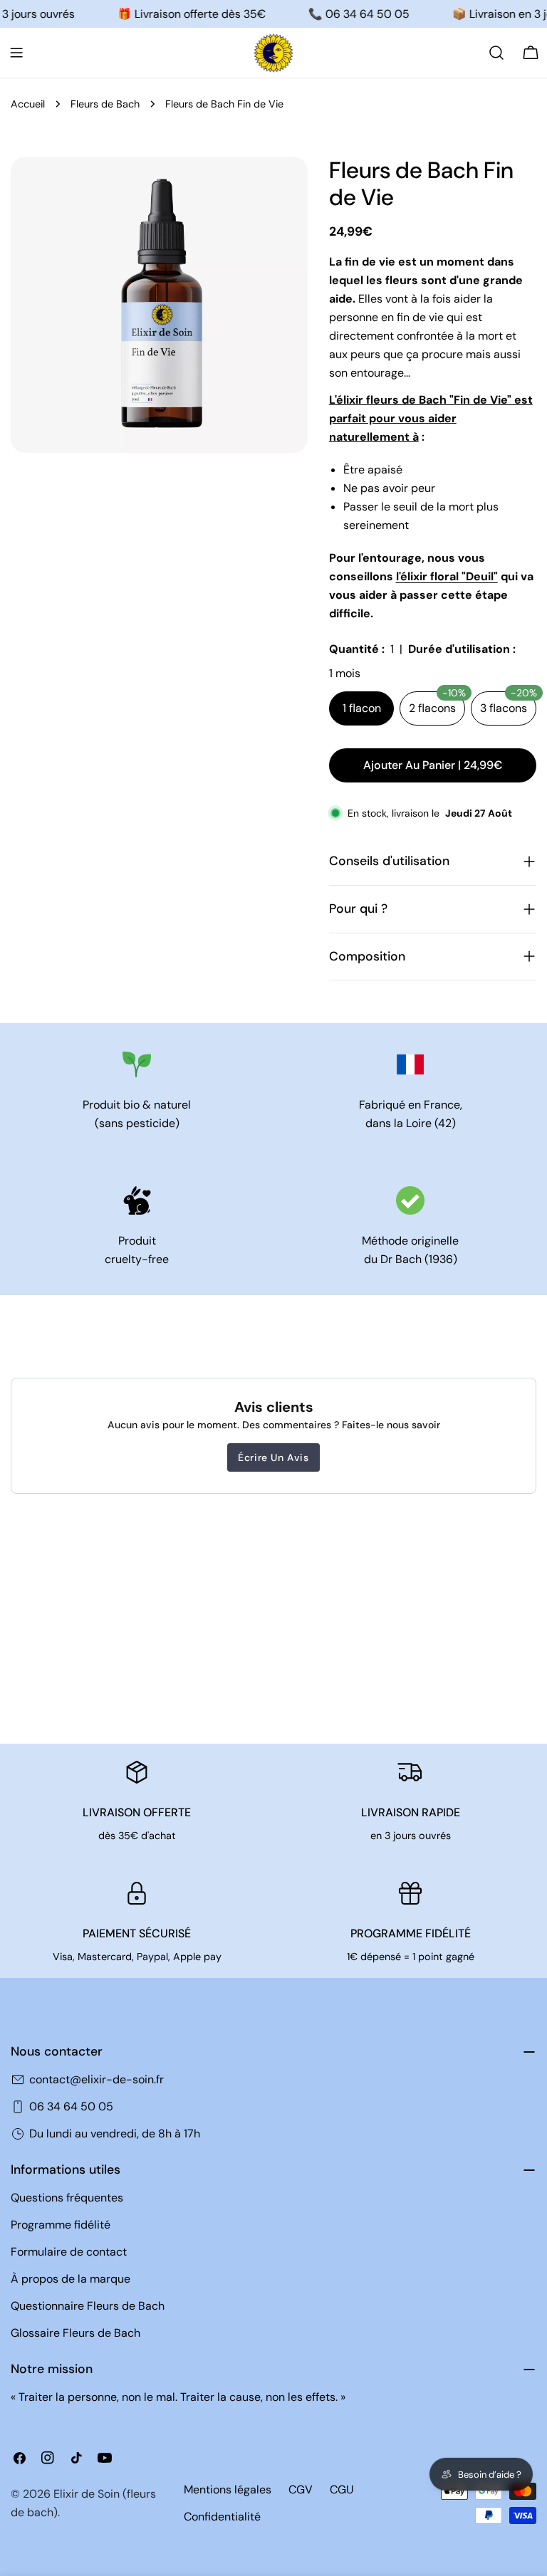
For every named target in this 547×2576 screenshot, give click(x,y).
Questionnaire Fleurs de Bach (88, 2306)
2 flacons (437, 703)
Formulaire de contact (69, 2252)
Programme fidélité (61, 2225)
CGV (301, 2489)
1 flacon (362, 708)
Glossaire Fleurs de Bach (75, 2333)
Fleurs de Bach (105, 104)
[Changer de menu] (16, 53)
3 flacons (508, 703)
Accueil (28, 104)
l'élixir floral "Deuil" (447, 576)
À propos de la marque (71, 2279)
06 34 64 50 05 (71, 2106)
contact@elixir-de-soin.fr (97, 2079)
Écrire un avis (273, 1457)
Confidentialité (222, 2517)
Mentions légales (228, 2489)
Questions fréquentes (67, 2198)
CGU (342, 2489)
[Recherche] (496, 53)
